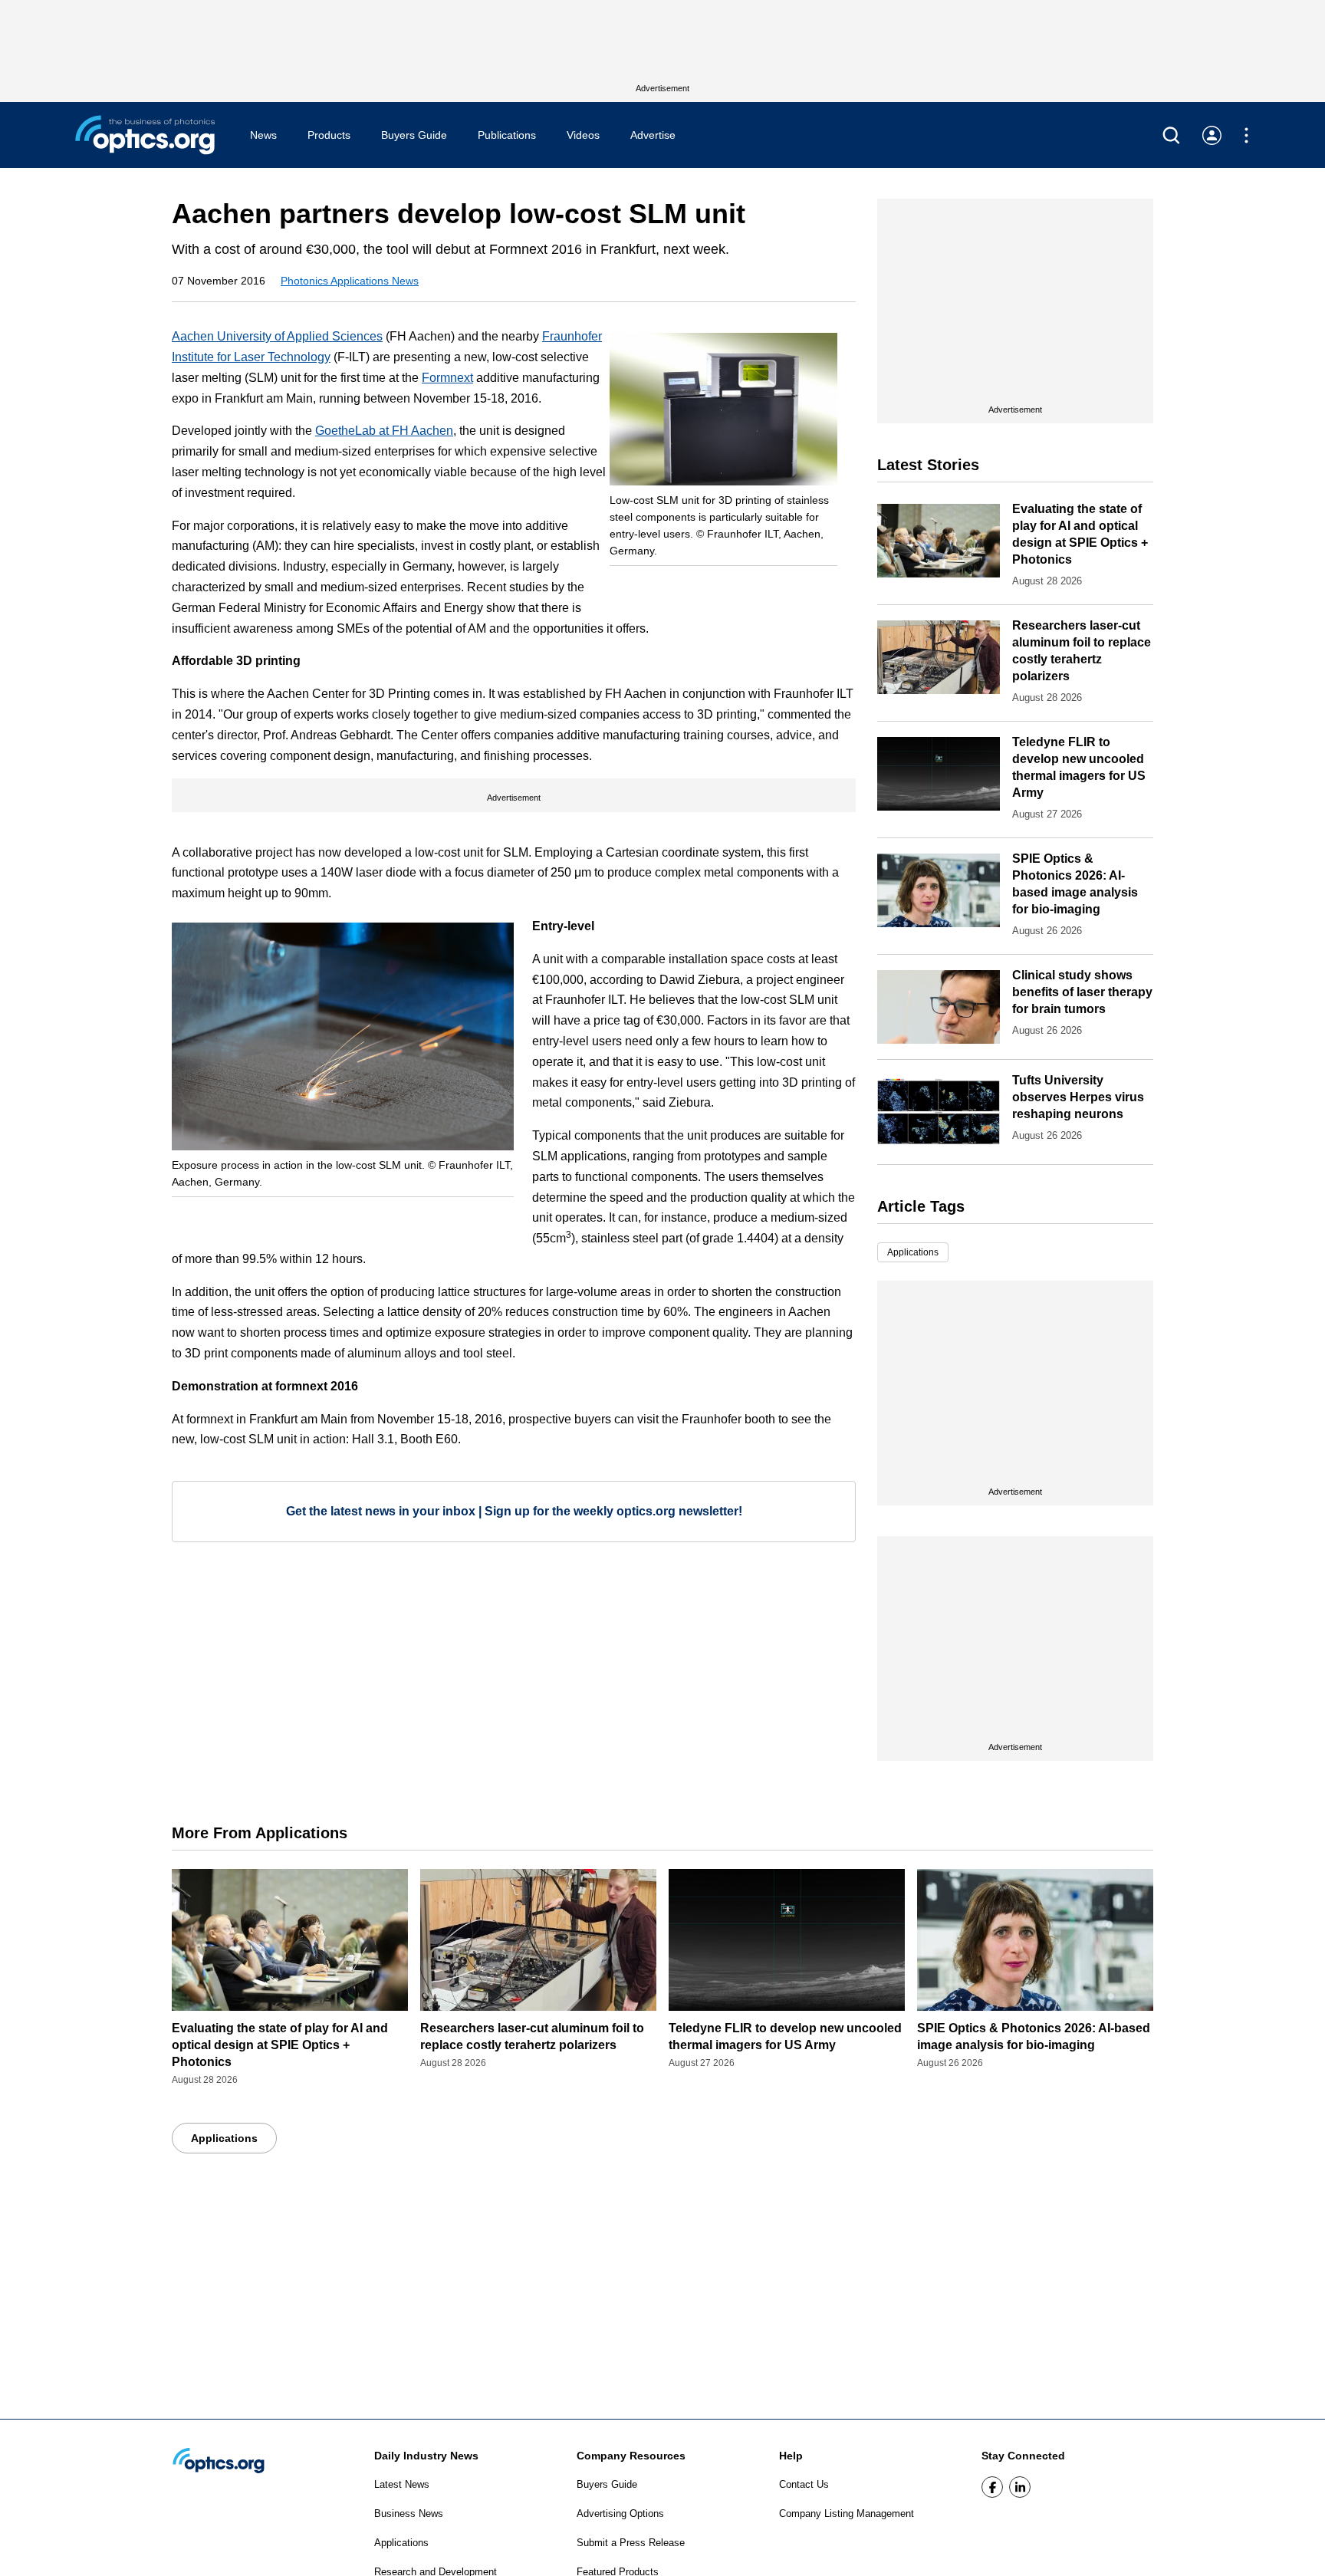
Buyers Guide (414, 135)
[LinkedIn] (1020, 2487)
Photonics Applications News (350, 281)
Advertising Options (620, 2513)
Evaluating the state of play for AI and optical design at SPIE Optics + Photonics (280, 2045)
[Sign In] (1212, 135)
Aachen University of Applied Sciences (277, 336)
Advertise (653, 135)
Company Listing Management (847, 2513)
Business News (409, 2513)
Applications (913, 1252)
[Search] (1171, 135)
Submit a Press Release (631, 2543)
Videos (583, 135)
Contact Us (804, 2484)
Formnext (447, 378)
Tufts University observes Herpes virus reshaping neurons (1078, 1097)
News (263, 135)
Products (329, 135)
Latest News (402, 2484)
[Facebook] (992, 2487)
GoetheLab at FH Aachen (384, 431)
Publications (507, 135)
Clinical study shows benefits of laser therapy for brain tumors (1082, 992)
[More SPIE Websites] (1246, 135)
